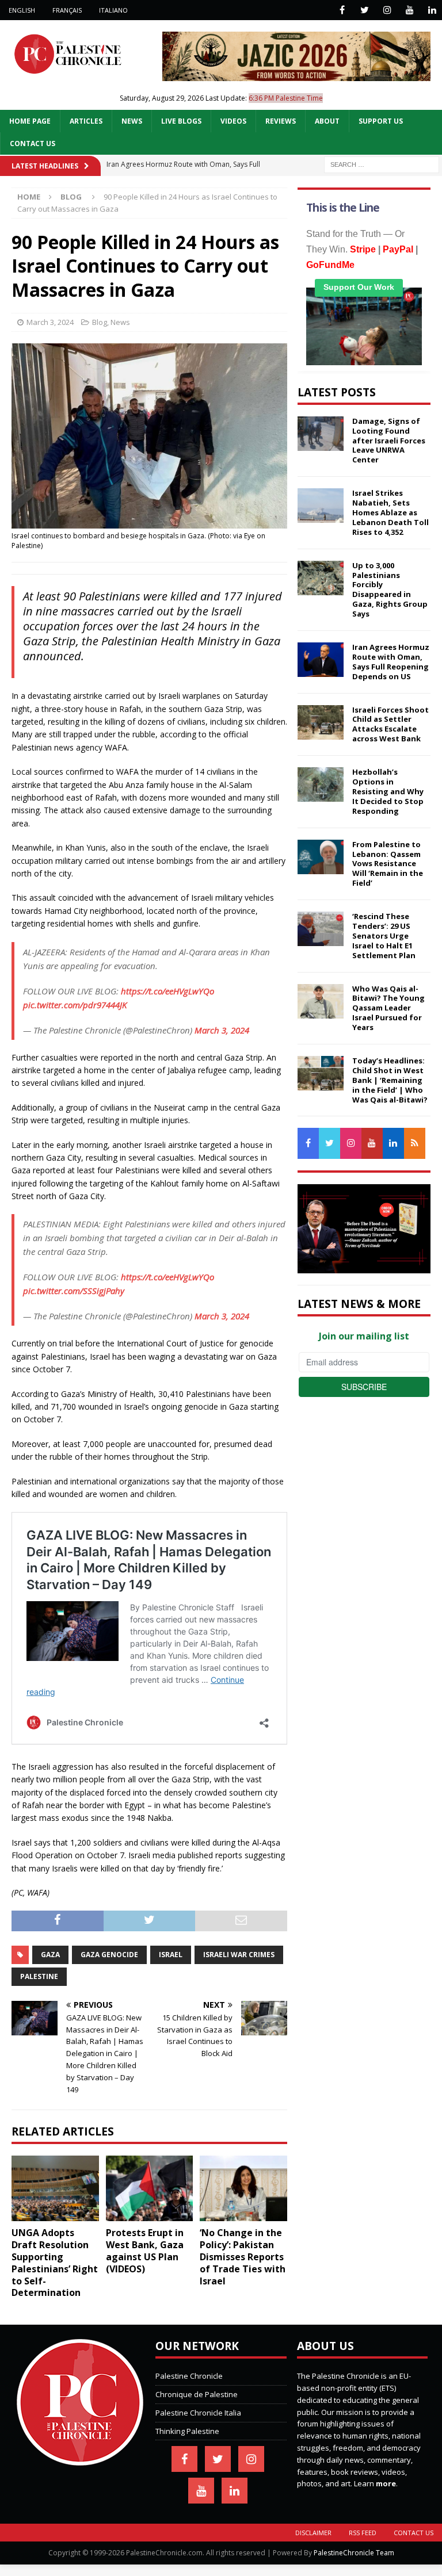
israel (171, 1955)
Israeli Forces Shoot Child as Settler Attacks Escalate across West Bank (390, 724)
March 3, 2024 (50, 322)
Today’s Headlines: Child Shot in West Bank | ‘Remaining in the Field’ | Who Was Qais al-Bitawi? (390, 1080)
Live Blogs (181, 121)
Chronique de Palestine (197, 2394)
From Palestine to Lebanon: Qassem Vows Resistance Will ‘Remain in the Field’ (388, 864)
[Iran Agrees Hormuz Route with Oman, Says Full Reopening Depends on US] (321, 660)
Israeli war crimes (239, 1955)
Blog (100, 322)
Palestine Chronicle (189, 2376)
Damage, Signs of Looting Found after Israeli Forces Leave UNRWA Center (389, 441)
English (22, 10)
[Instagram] (387, 10)
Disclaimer (313, 2533)
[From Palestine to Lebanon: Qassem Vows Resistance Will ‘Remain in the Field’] (321, 857)
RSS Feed (363, 2533)
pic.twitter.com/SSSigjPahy (74, 1291)
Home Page (30, 121)
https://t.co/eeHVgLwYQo (167, 991)
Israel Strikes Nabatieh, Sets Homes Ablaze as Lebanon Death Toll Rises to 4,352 (390, 512)
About (327, 121)
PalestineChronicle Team (354, 2553)
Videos (233, 121)
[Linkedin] (432, 10)
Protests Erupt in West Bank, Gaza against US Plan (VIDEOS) (145, 2250)
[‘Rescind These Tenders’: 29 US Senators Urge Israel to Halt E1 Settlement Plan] (321, 929)
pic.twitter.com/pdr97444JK (75, 1005)
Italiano (113, 10)
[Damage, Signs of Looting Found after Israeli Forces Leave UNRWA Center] (321, 434)
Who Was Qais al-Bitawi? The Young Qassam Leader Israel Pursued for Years (388, 1008)
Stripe (363, 249)
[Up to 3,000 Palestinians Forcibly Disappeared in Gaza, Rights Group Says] (321, 578)
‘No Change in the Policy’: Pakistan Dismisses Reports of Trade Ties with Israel (243, 2257)
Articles (86, 121)
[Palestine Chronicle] (80, 2459)
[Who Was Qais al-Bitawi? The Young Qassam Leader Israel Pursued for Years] (321, 1001)
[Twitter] (365, 10)
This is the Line (343, 208)
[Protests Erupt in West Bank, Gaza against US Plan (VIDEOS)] (150, 2188)
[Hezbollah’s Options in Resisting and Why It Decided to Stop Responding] (321, 784)
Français (67, 10)
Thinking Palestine (187, 2431)
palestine (39, 1976)
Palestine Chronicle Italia (198, 2413)
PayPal (398, 249)
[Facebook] (342, 10)
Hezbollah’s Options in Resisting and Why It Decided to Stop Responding (388, 791)
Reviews (281, 121)
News (132, 121)
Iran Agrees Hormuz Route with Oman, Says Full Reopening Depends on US (391, 662)
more (386, 2483)
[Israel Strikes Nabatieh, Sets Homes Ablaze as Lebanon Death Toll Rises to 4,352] (321, 506)
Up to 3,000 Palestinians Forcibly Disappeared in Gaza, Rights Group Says (390, 590)
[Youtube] (409, 10)
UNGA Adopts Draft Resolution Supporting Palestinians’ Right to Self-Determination (55, 2263)
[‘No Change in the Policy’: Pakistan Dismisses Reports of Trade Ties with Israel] (243, 2188)
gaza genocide (109, 1955)
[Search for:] (382, 164)
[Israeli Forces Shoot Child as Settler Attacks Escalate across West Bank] (321, 722)
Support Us (381, 121)
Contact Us (33, 143)
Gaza (50, 1955)
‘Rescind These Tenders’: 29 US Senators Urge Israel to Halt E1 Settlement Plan (384, 936)
